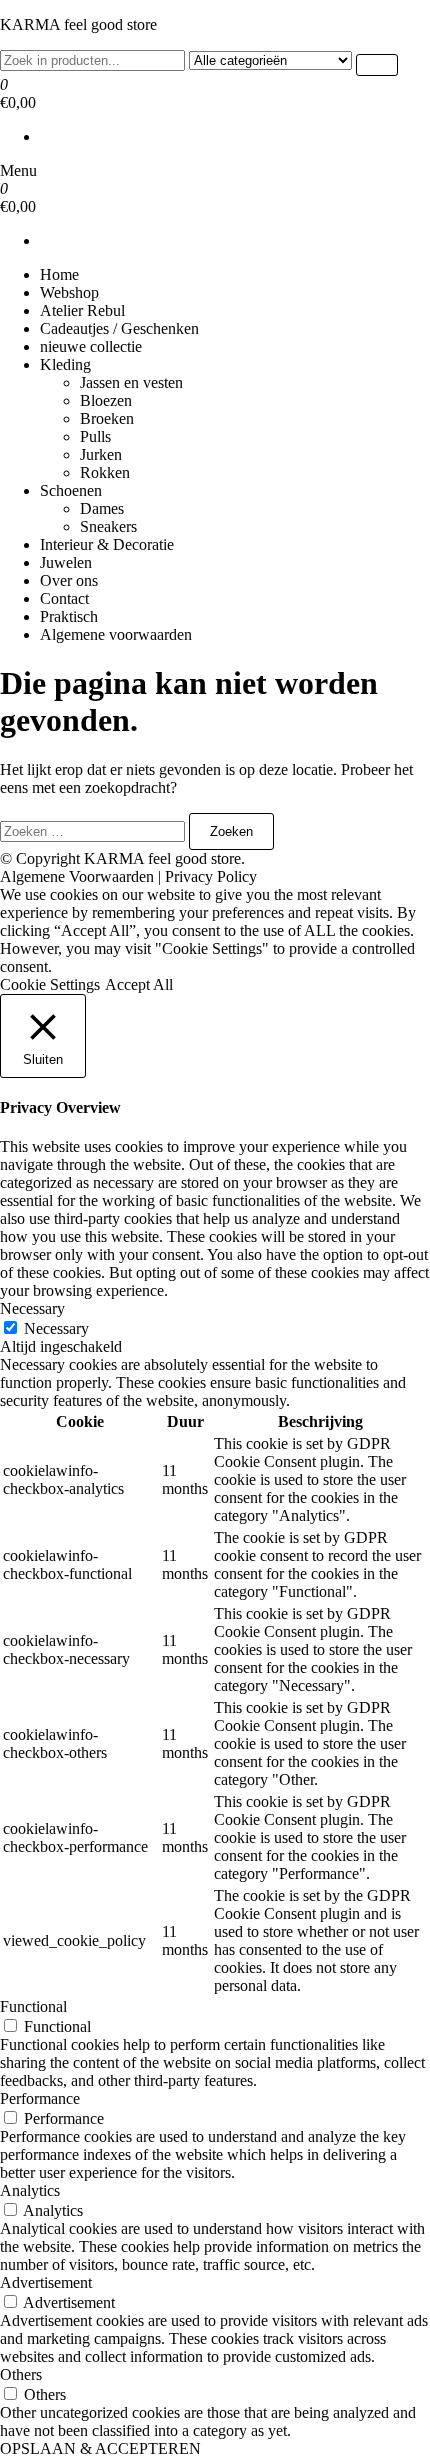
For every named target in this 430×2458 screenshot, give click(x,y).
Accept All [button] (139, 984)
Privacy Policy (211, 876)
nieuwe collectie (91, 346)
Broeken (107, 418)
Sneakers (108, 526)
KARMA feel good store (78, 24)
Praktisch (69, 616)
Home (59, 274)
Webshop (69, 292)
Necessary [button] (32, 1308)
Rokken (105, 472)
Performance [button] (40, 2098)
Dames (102, 508)
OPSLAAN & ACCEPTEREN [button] (100, 2448)
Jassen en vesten (131, 382)
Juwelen (66, 562)
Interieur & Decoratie (107, 544)
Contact (64, 598)
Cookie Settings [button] (50, 984)
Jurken (101, 454)
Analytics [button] (30, 2190)
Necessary (56, 1328)
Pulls (95, 436)
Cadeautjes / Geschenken (119, 328)
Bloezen (106, 400)
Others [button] (21, 2374)
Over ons (69, 580)
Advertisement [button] (46, 2282)
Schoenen (71, 490)
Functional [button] (33, 2006)
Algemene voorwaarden (116, 634)
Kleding (65, 364)
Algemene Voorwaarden (77, 876)
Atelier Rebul (82, 310)
